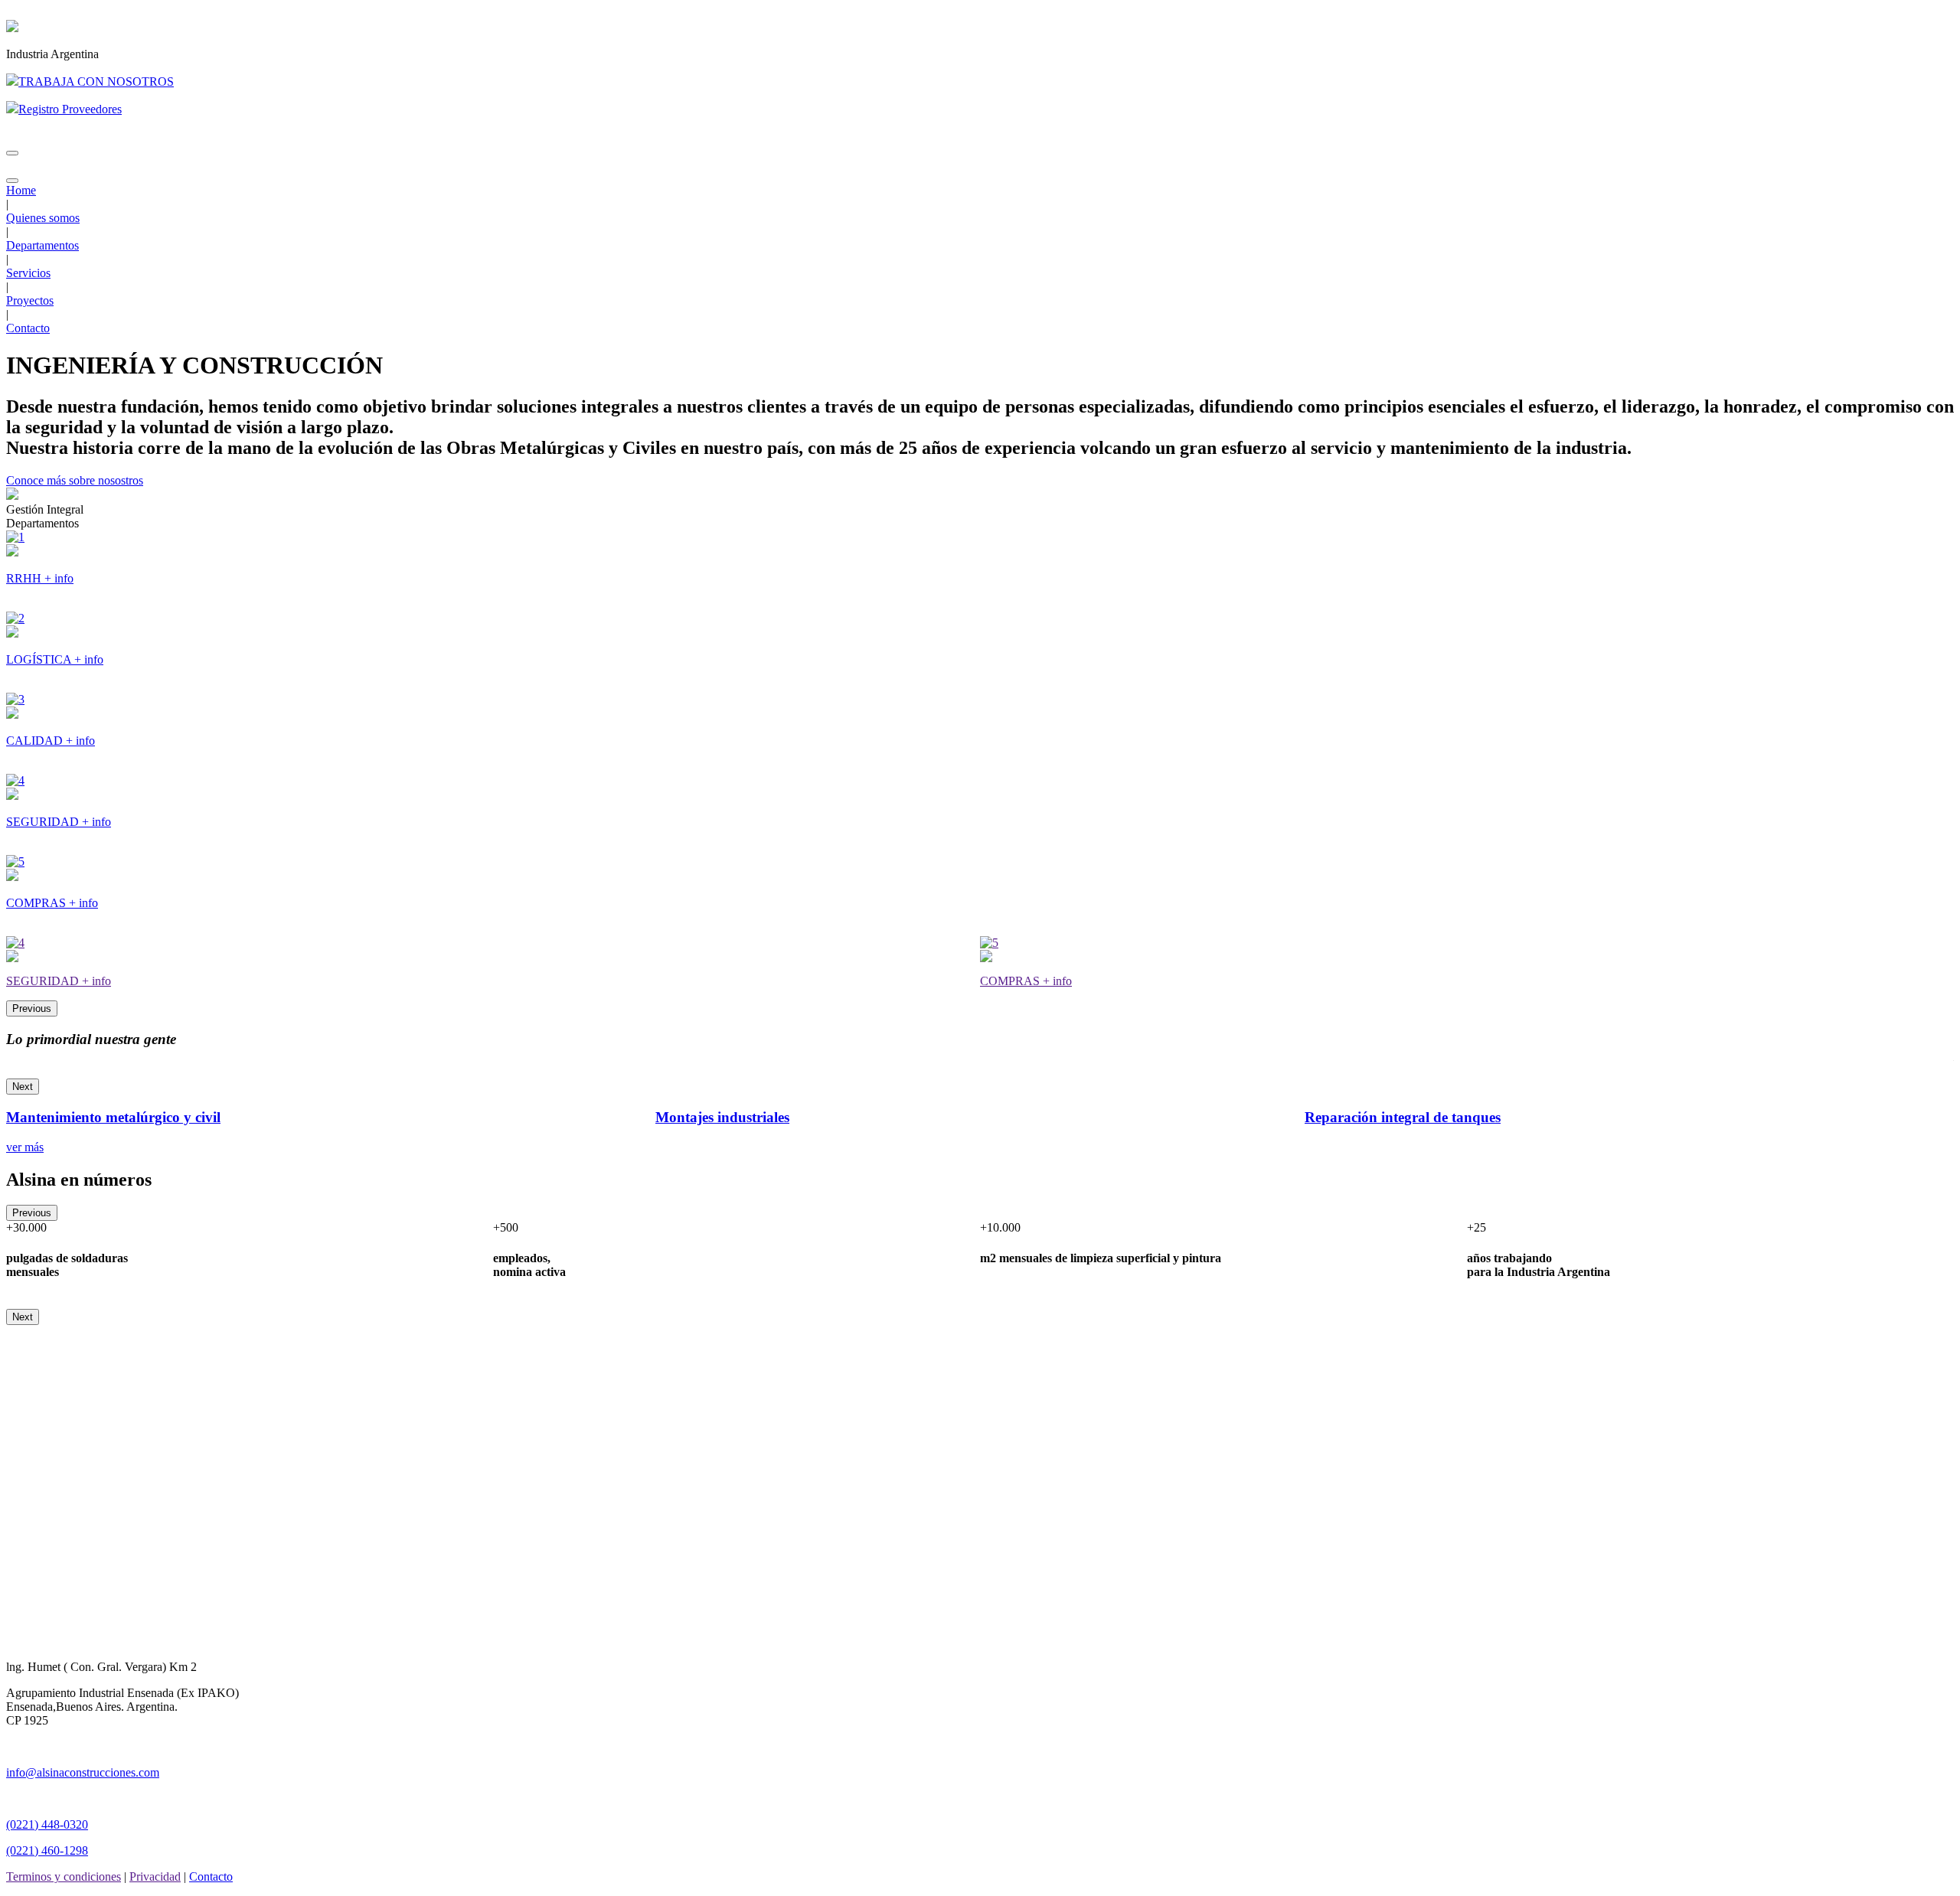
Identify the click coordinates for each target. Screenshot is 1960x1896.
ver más (25, 1147)
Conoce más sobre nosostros (75, 480)
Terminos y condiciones (64, 1876)
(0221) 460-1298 (47, 1850)
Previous (32, 1008)
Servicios (28, 273)
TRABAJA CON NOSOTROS (96, 82)
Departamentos (42, 245)
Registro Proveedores (70, 109)
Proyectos (30, 300)
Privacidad (155, 1876)
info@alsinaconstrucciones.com (83, 1772)
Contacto (28, 328)
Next (23, 1087)
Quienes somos (43, 218)
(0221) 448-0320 (47, 1824)
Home (21, 190)
